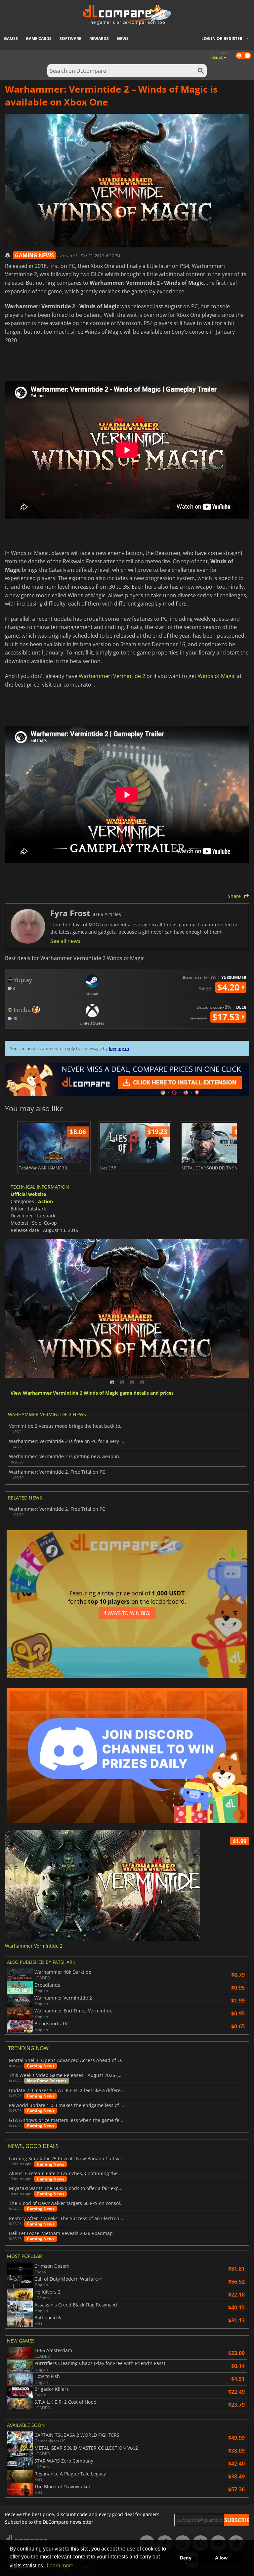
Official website (28, 1194)
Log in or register (222, 39)
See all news (65, 941)
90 (14, 1018)
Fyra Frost (68, 255)
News (123, 39)
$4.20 (230, 987)
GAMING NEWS (34, 255)
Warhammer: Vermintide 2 (112, 676)
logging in (119, 1048)
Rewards (99, 39)
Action (45, 1201)
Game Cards (39, 39)
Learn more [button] (60, 2566)
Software (70, 39)
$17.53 (227, 1017)
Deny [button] (186, 2558)
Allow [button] (221, 2558)
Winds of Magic (217, 676)
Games (11, 39)
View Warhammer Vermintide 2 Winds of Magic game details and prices (92, 1393)
